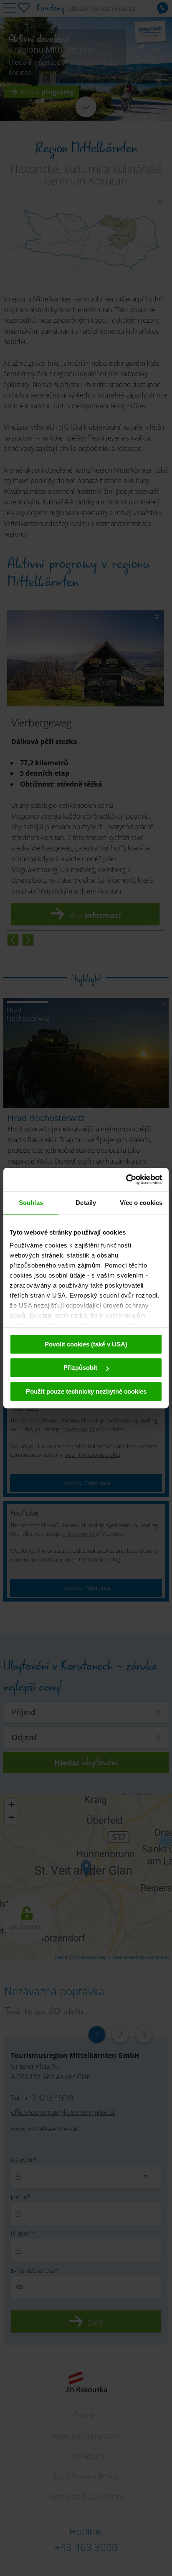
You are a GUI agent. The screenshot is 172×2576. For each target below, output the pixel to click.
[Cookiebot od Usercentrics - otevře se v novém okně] (126, 1179)
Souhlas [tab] (31, 1203)
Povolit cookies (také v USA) (86, 1344)
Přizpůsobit (81, 1368)
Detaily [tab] (86, 1203)
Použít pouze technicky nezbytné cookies (86, 1391)
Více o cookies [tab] (141, 1203)
